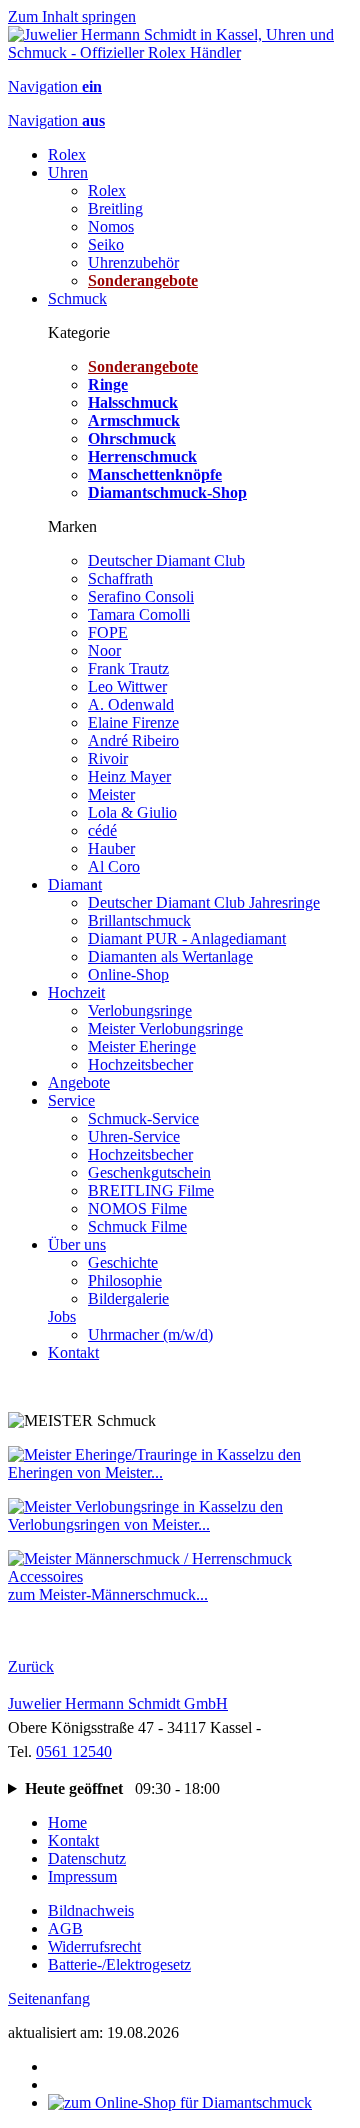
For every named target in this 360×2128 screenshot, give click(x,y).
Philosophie (125, 1280)
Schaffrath (120, 578)
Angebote (79, 1082)
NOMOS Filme (137, 1208)
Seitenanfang (49, 1998)
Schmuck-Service (143, 1118)
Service (71, 1100)
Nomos (111, 226)
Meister (111, 794)
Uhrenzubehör (133, 262)
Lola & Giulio (132, 812)
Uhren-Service (134, 1136)
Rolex (67, 154)
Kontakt (73, 1352)
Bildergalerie (128, 1298)
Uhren (68, 172)
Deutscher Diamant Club (166, 560)
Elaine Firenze (133, 722)
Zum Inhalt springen (72, 16)
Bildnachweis (91, 1910)
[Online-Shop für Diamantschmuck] (180, 2102)
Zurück (31, 1666)
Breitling (115, 208)
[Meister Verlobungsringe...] (124, 1506)
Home (67, 1822)
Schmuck (77, 298)
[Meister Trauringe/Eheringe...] (133, 1454)
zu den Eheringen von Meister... (154, 1463)
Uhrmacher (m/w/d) (150, 1334)
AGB (65, 1928)
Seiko (106, 244)
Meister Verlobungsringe (165, 1028)
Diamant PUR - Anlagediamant (187, 938)
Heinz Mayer (129, 776)
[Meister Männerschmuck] (180, 1576)
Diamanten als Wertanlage (170, 956)
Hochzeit (76, 992)
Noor (104, 650)
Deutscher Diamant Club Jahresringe (204, 902)
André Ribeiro (133, 740)
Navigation (55, 86)
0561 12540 (74, 1751)
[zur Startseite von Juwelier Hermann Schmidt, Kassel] (180, 52)
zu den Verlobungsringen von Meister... (145, 1515)
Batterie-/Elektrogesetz (119, 1964)
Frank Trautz (128, 668)
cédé (102, 830)
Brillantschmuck (139, 920)
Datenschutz (87, 1858)
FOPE (108, 632)
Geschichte (123, 1262)
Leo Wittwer (127, 686)
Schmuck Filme (137, 1226)
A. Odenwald (131, 704)
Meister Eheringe (142, 1046)
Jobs (62, 1316)
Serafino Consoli (141, 596)
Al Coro (114, 866)
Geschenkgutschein (149, 1172)
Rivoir (108, 758)
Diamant (75, 884)
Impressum (82, 1876)
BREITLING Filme (151, 1190)
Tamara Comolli (139, 614)
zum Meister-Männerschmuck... (108, 1594)
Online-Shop (128, 974)
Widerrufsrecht (94, 1946)
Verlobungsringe (140, 1010)
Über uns (77, 1244)
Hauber (111, 848)
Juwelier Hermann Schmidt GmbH (118, 1703)
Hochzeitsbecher (140, 1064)
